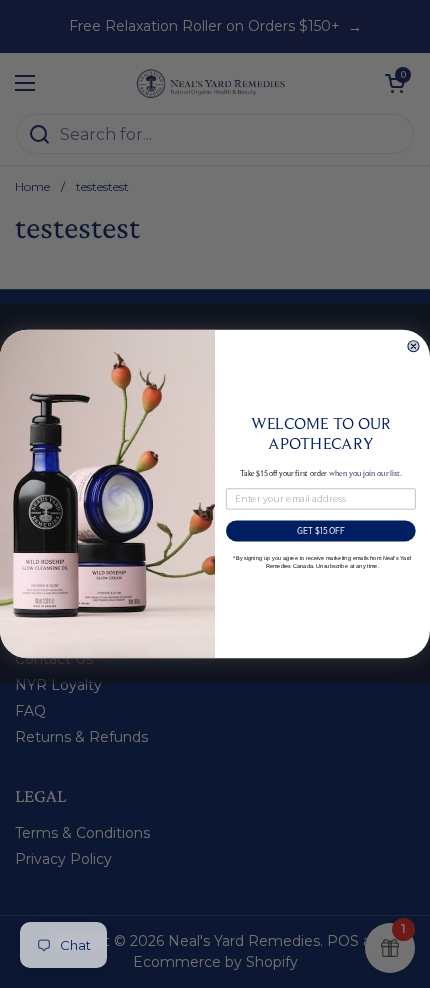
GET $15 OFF (321, 531)
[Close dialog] (413, 346)
